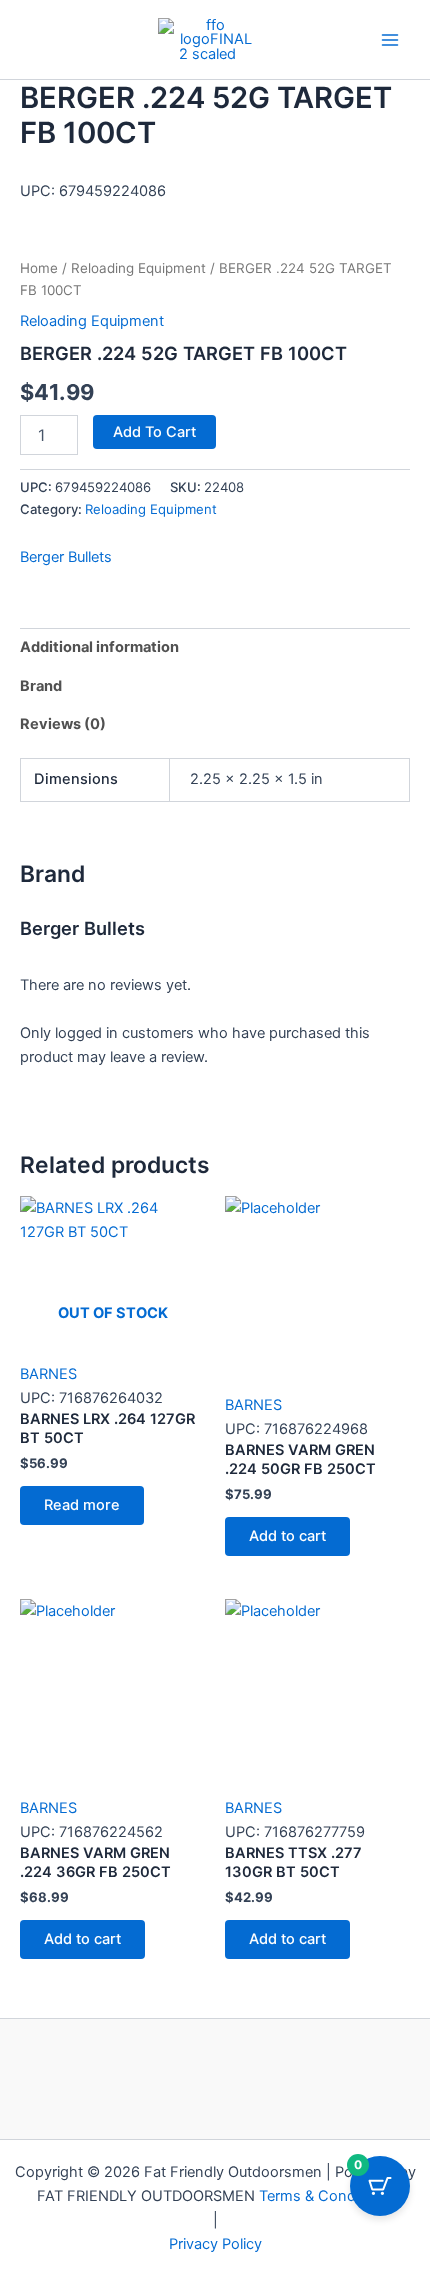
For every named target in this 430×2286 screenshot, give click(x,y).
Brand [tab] (41, 686)
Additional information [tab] (99, 647)
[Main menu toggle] (390, 39)
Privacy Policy (215, 2244)
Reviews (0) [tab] (63, 724)
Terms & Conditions (326, 2196)
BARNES (48, 1374)
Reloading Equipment (138, 268)
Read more (82, 1505)
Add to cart (154, 432)
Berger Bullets (66, 557)
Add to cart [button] (287, 1536)
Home (39, 268)
